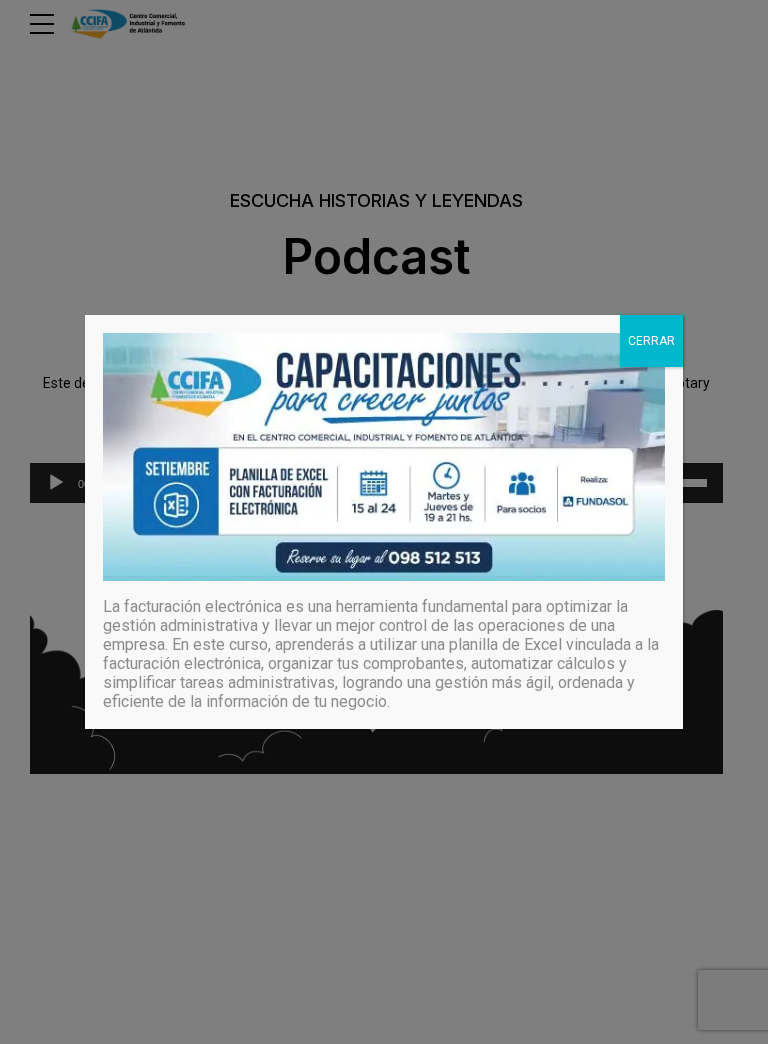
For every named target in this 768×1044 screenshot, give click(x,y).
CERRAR (651, 341)
